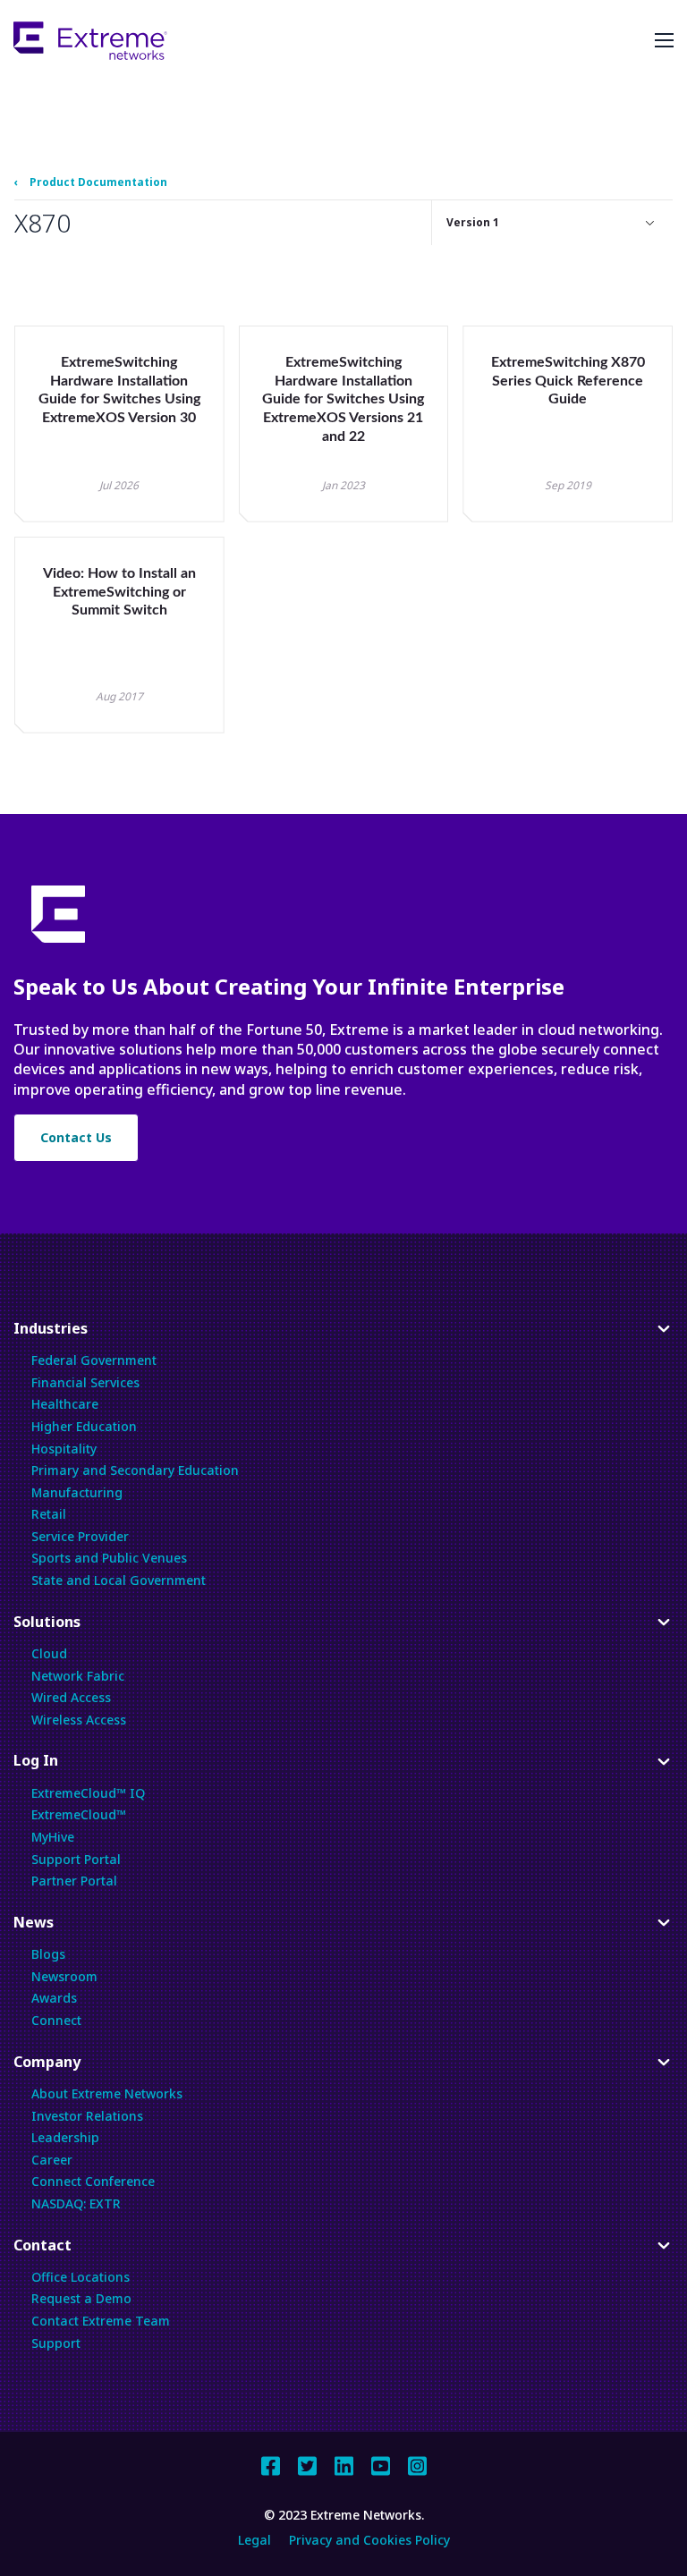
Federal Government (94, 1360)
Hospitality (64, 1449)
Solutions (47, 1627)
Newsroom (64, 1976)
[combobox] (552, 223)
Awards (54, 1998)
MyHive (53, 1837)
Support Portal (76, 1859)
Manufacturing (77, 1492)
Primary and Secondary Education (135, 1470)
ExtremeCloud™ (79, 1814)
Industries (51, 1333)
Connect (56, 2020)
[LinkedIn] (344, 2464)
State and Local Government (119, 1580)
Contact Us (76, 1137)
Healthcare (65, 1404)
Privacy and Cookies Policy (369, 2540)
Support (56, 2343)
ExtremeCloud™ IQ (88, 1793)
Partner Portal (74, 1881)
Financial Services (85, 1382)
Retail (49, 1514)
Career (52, 2160)
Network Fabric (78, 1676)
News (38, 1927)
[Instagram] (417, 2464)
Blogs (48, 1954)
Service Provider (80, 1536)
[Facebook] (271, 2464)
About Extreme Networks (107, 2093)
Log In (38, 1765)
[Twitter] (307, 2464)
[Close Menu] (664, 40)
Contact (42, 2250)
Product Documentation (98, 182)
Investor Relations (87, 2116)
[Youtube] (381, 2464)
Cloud (49, 1653)
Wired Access (71, 1697)
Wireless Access (79, 1720)
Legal (254, 2540)
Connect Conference (93, 2181)
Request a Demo (81, 2298)
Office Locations (81, 2277)
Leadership (65, 2137)
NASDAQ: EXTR (76, 2203)
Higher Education (84, 1426)
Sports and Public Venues (109, 1558)
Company (47, 2067)
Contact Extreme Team (101, 2321)
